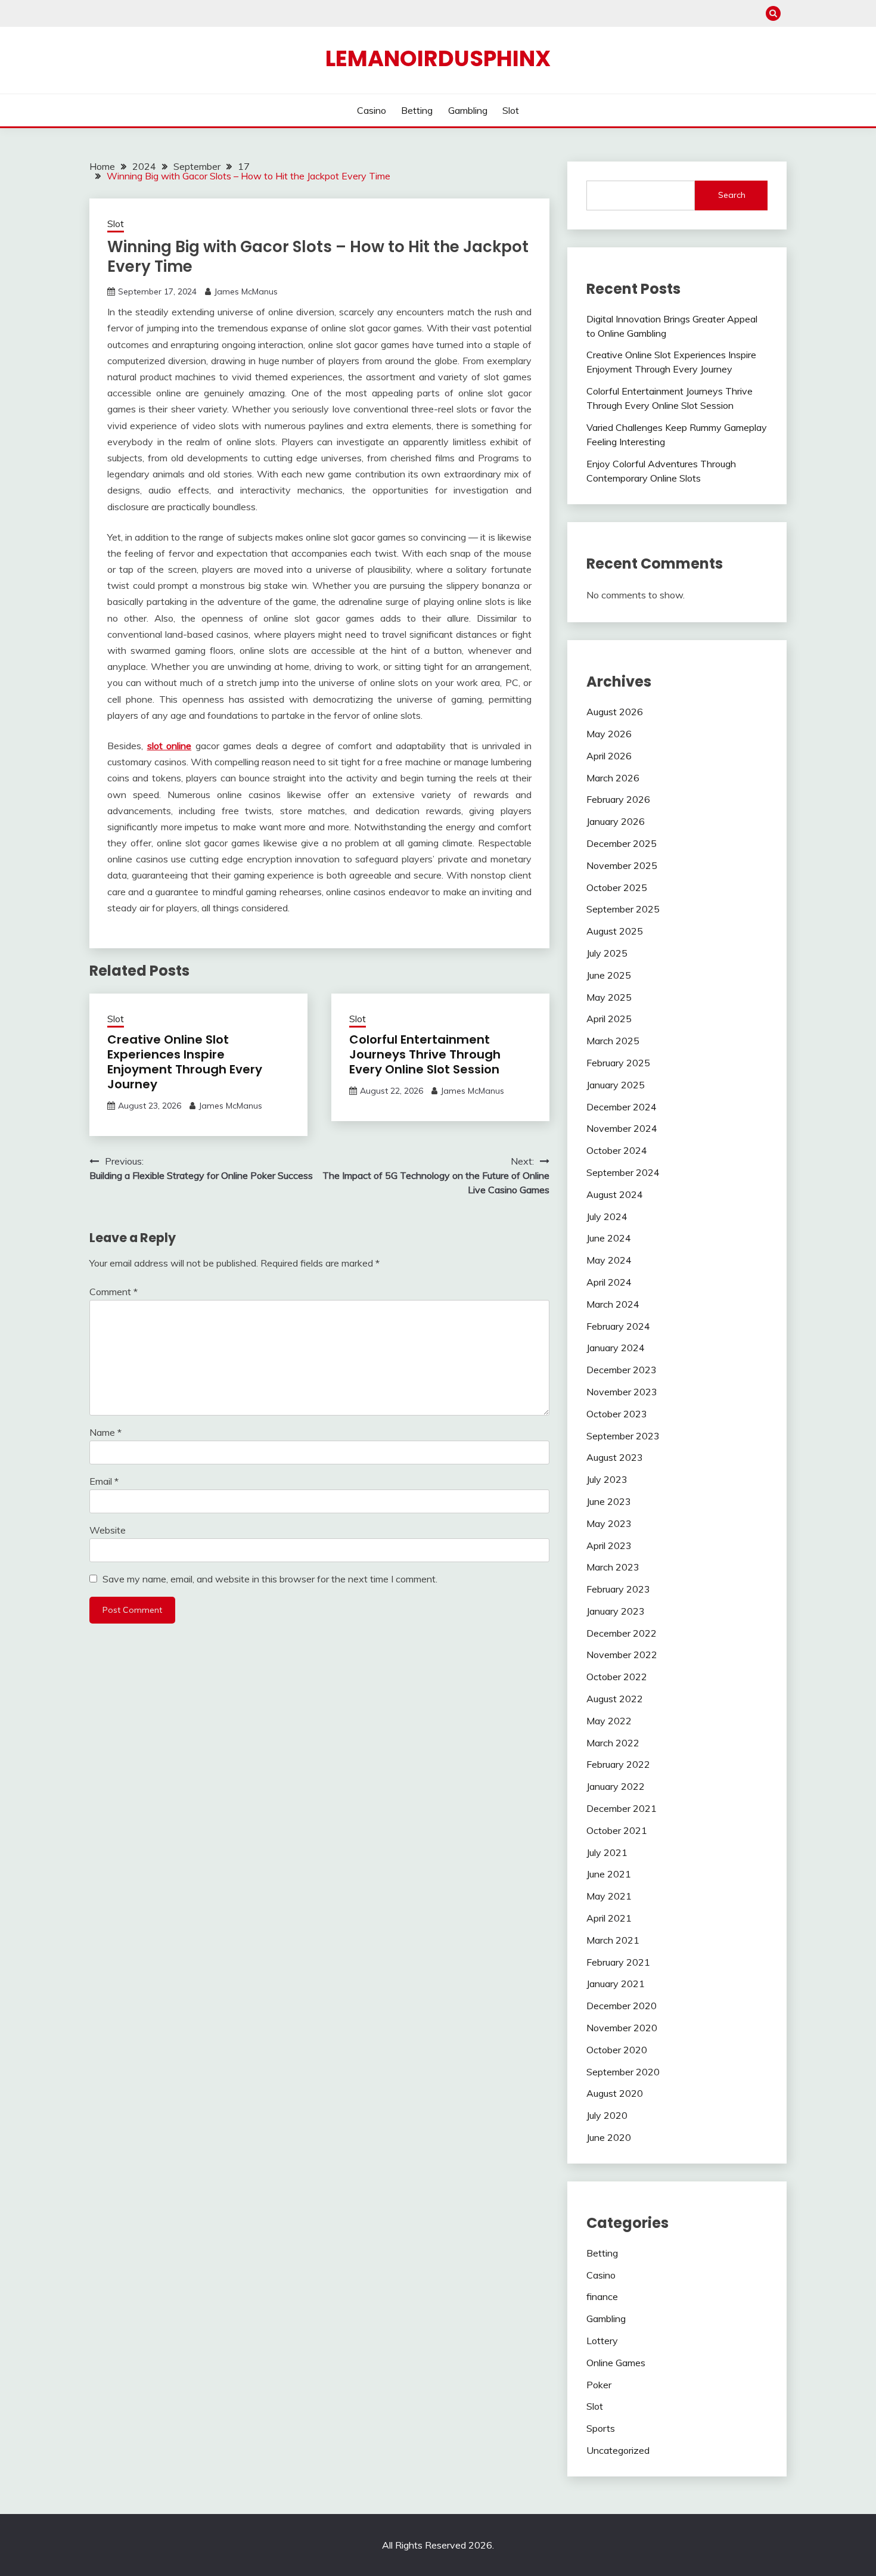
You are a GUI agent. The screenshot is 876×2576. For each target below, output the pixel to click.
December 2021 (622, 1808)
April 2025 (609, 1019)
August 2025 (615, 931)
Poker (599, 2385)
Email (104, 1481)
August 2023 (615, 1457)
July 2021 (607, 1852)
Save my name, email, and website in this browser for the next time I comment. (270, 1579)
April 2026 (609, 756)
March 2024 (613, 1304)
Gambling (468, 110)
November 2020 (622, 2028)
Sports (601, 2428)
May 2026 (609, 734)
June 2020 (609, 2137)
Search (732, 195)
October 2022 (617, 1677)
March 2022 (613, 1743)
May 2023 (609, 1523)
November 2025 (622, 865)
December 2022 (622, 1633)
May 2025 (609, 997)
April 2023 (609, 1545)
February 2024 (618, 1326)
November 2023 (622, 1392)
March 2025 (613, 1041)
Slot (511, 110)
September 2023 (623, 1436)
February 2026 (618, 799)
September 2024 (623, 1172)
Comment (114, 1292)
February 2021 (618, 1962)
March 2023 (613, 1567)
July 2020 (607, 2115)
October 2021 (617, 1830)
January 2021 (616, 1984)
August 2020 (615, 2093)
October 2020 (617, 2050)
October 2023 (617, 1414)
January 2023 (616, 1611)
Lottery (602, 2341)
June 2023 (609, 1501)
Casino (372, 110)
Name (105, 1432)
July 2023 (607, 1479)
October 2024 (617, 1150)
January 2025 (616, 1085)
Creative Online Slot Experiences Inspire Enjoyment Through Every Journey (185, 1062)
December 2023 (622, 1370)
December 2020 (622, 2006)
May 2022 (609, 1721)
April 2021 (609, 1918)
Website (108, 1530)
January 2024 (616, 1348)
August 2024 (615, 1194)
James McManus (246, 291)
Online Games (616, 2363)
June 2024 (609, 1238)
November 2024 (622, 1128)
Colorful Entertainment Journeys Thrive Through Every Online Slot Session (425, 1054)
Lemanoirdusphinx (438, 58)
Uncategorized (618, 2450)
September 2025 (623, 909)
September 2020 (623, 2072)
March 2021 (613, 1940)
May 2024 (609, 1260)
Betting (417, 110)
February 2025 (618, 1063)
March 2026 (613, 778)
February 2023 (618, 1589)
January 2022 (616, 1786)
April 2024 (609, 1282)
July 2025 (607, 953)
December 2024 (622, 1107)
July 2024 (607, 1216)
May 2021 (609, 1896)
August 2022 (615, 1699)
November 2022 (622, 1655)
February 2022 (618, 1764)
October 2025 (617, 887)
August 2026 (615, 712)
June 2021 (609, 1874)
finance (602, 2296)
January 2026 (616, 821)
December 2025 (622, 843)
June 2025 (609, 975)
